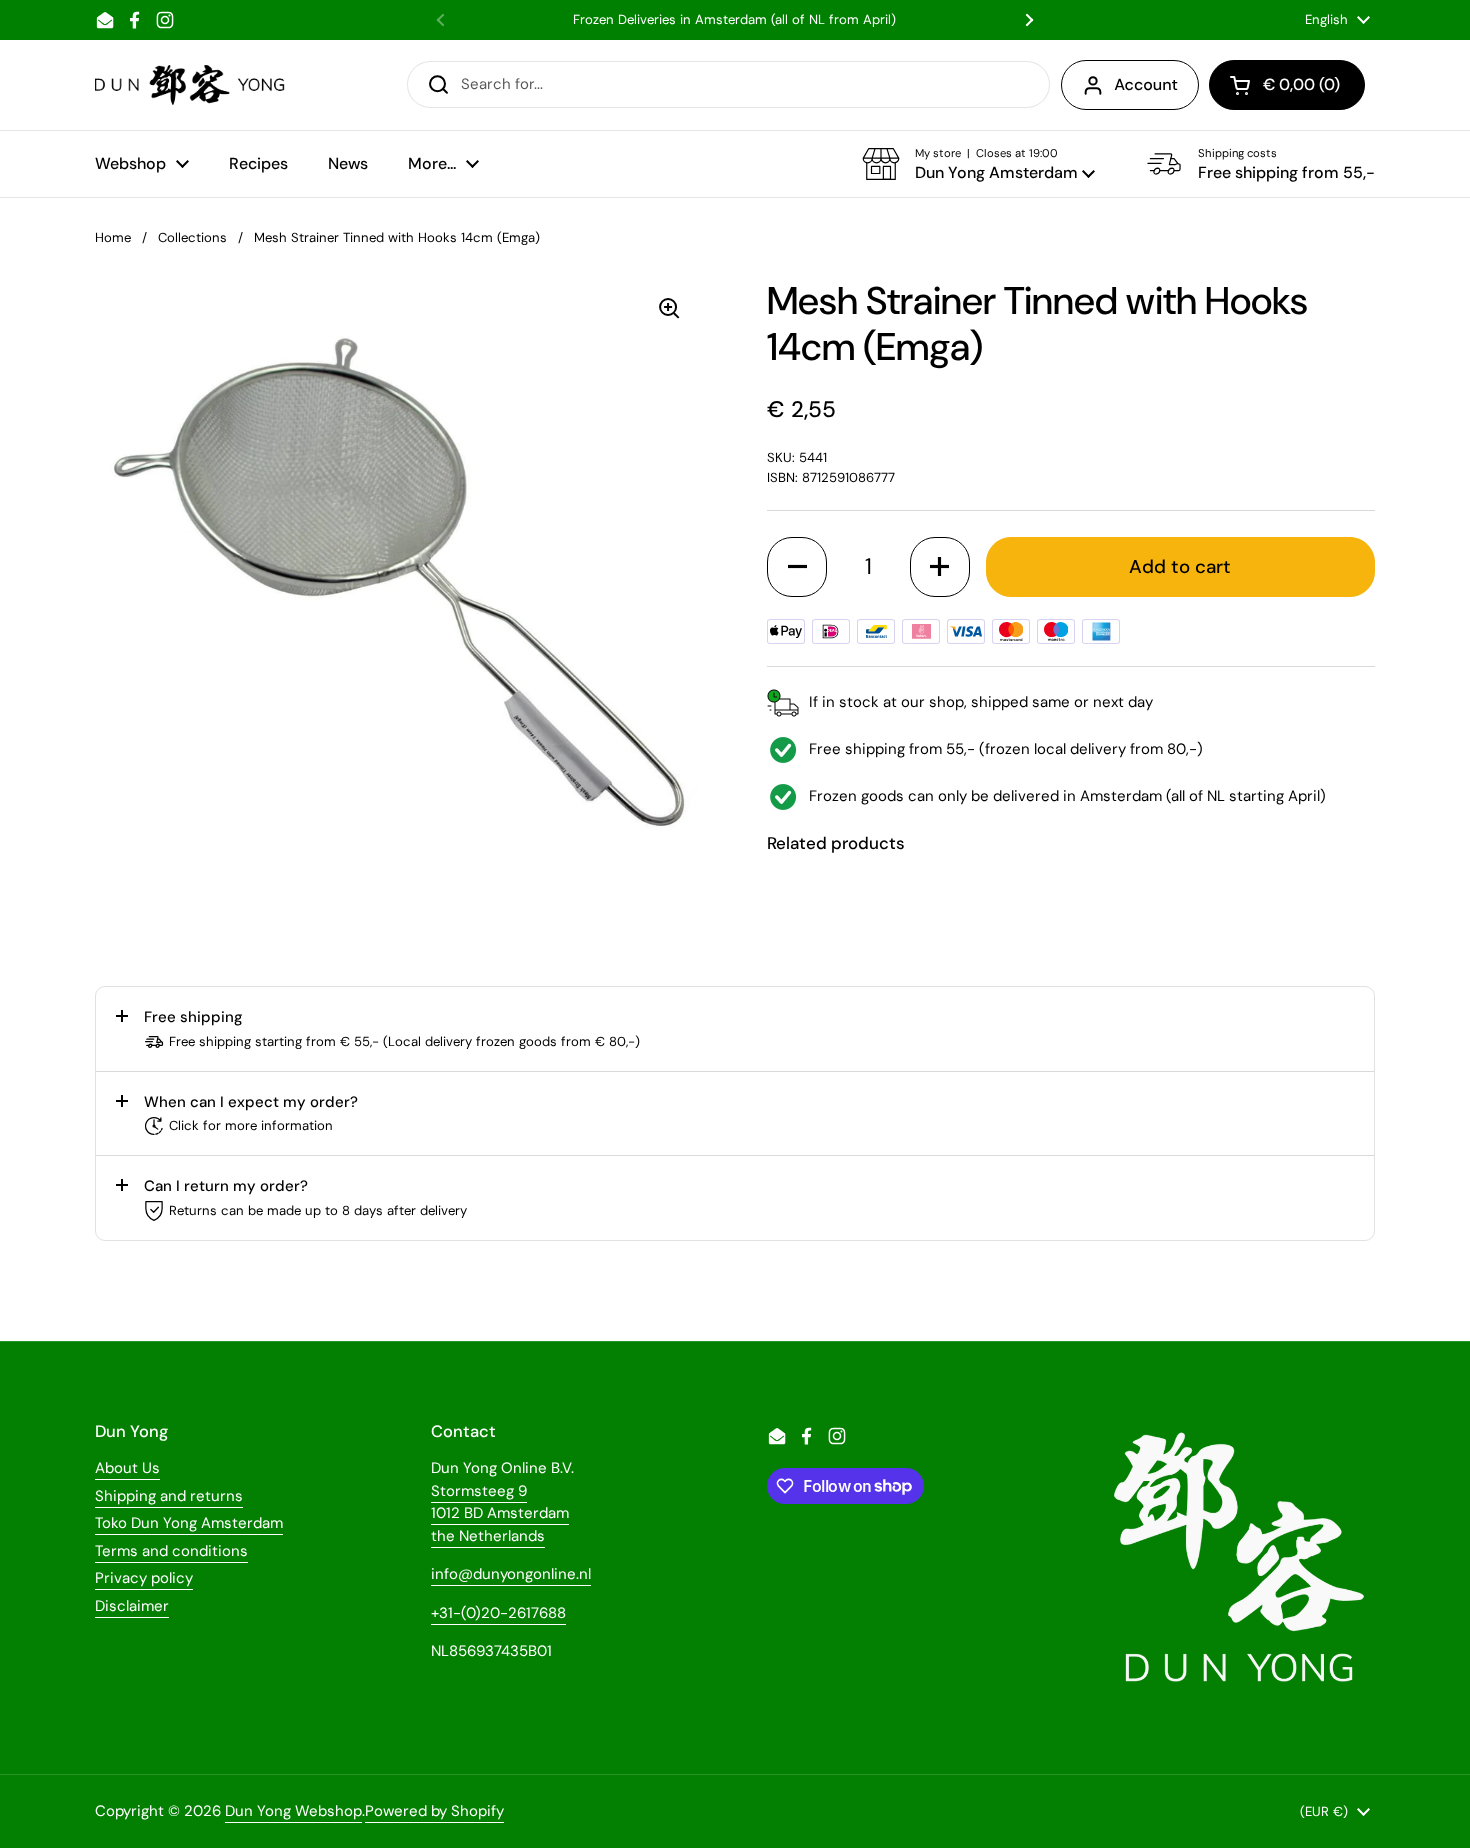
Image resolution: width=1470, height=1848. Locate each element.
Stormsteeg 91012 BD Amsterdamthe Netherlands (500, 1513)
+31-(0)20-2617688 (498, 1613)
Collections (192, 237)
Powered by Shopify (434, 1811)
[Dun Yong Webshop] (190, 85)
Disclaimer (132, 1606)
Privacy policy (144, 1578)
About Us (127, 1468)
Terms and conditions (171, 1551)
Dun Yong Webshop (293, 1811)
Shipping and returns (169, 1496)
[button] (978, 164)
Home (113, 237)
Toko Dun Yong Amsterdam (189, 1523)
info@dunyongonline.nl (511, 1574)
